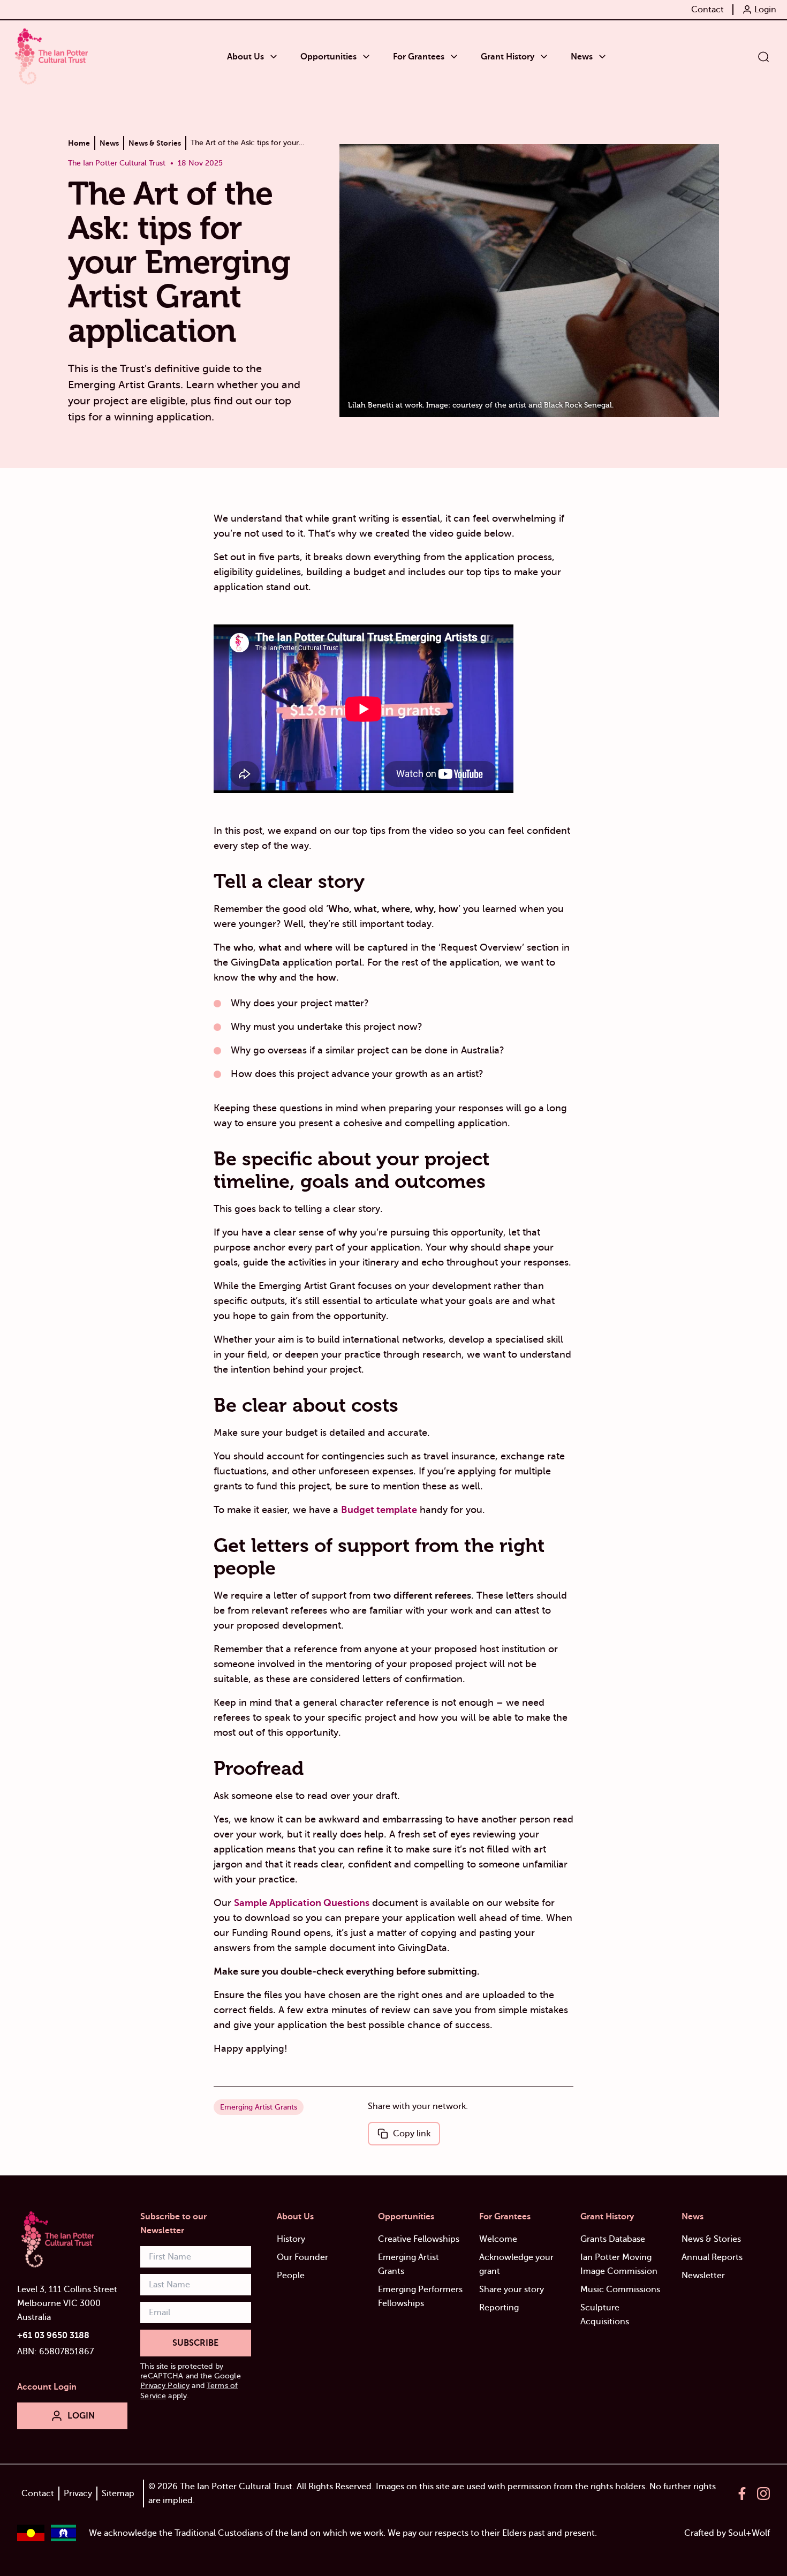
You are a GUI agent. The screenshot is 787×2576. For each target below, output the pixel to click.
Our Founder (302, 2257)
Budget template (379, 1510)
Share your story (512, 2289)
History (291, 2239)
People (291, 2276)
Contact (38, 2494)
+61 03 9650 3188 (53, 2336)
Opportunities (406, 2217)
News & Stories (711, 2239)
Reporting (499, 2308)
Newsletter (703, 2276)
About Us (295, 2217)
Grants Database (613, 2239)
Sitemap (118, 2494)
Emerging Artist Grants (259, 2107)
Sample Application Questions (302, 1903)
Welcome (498, 2239)
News (693, 2217)
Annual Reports (712, 2257)
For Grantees (505, 2217)
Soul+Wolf (749, 2533)
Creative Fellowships (419, 2239)
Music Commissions (620, 2289)
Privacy (78, 2494)
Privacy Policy (165, 2386)
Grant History (607, 2217)
